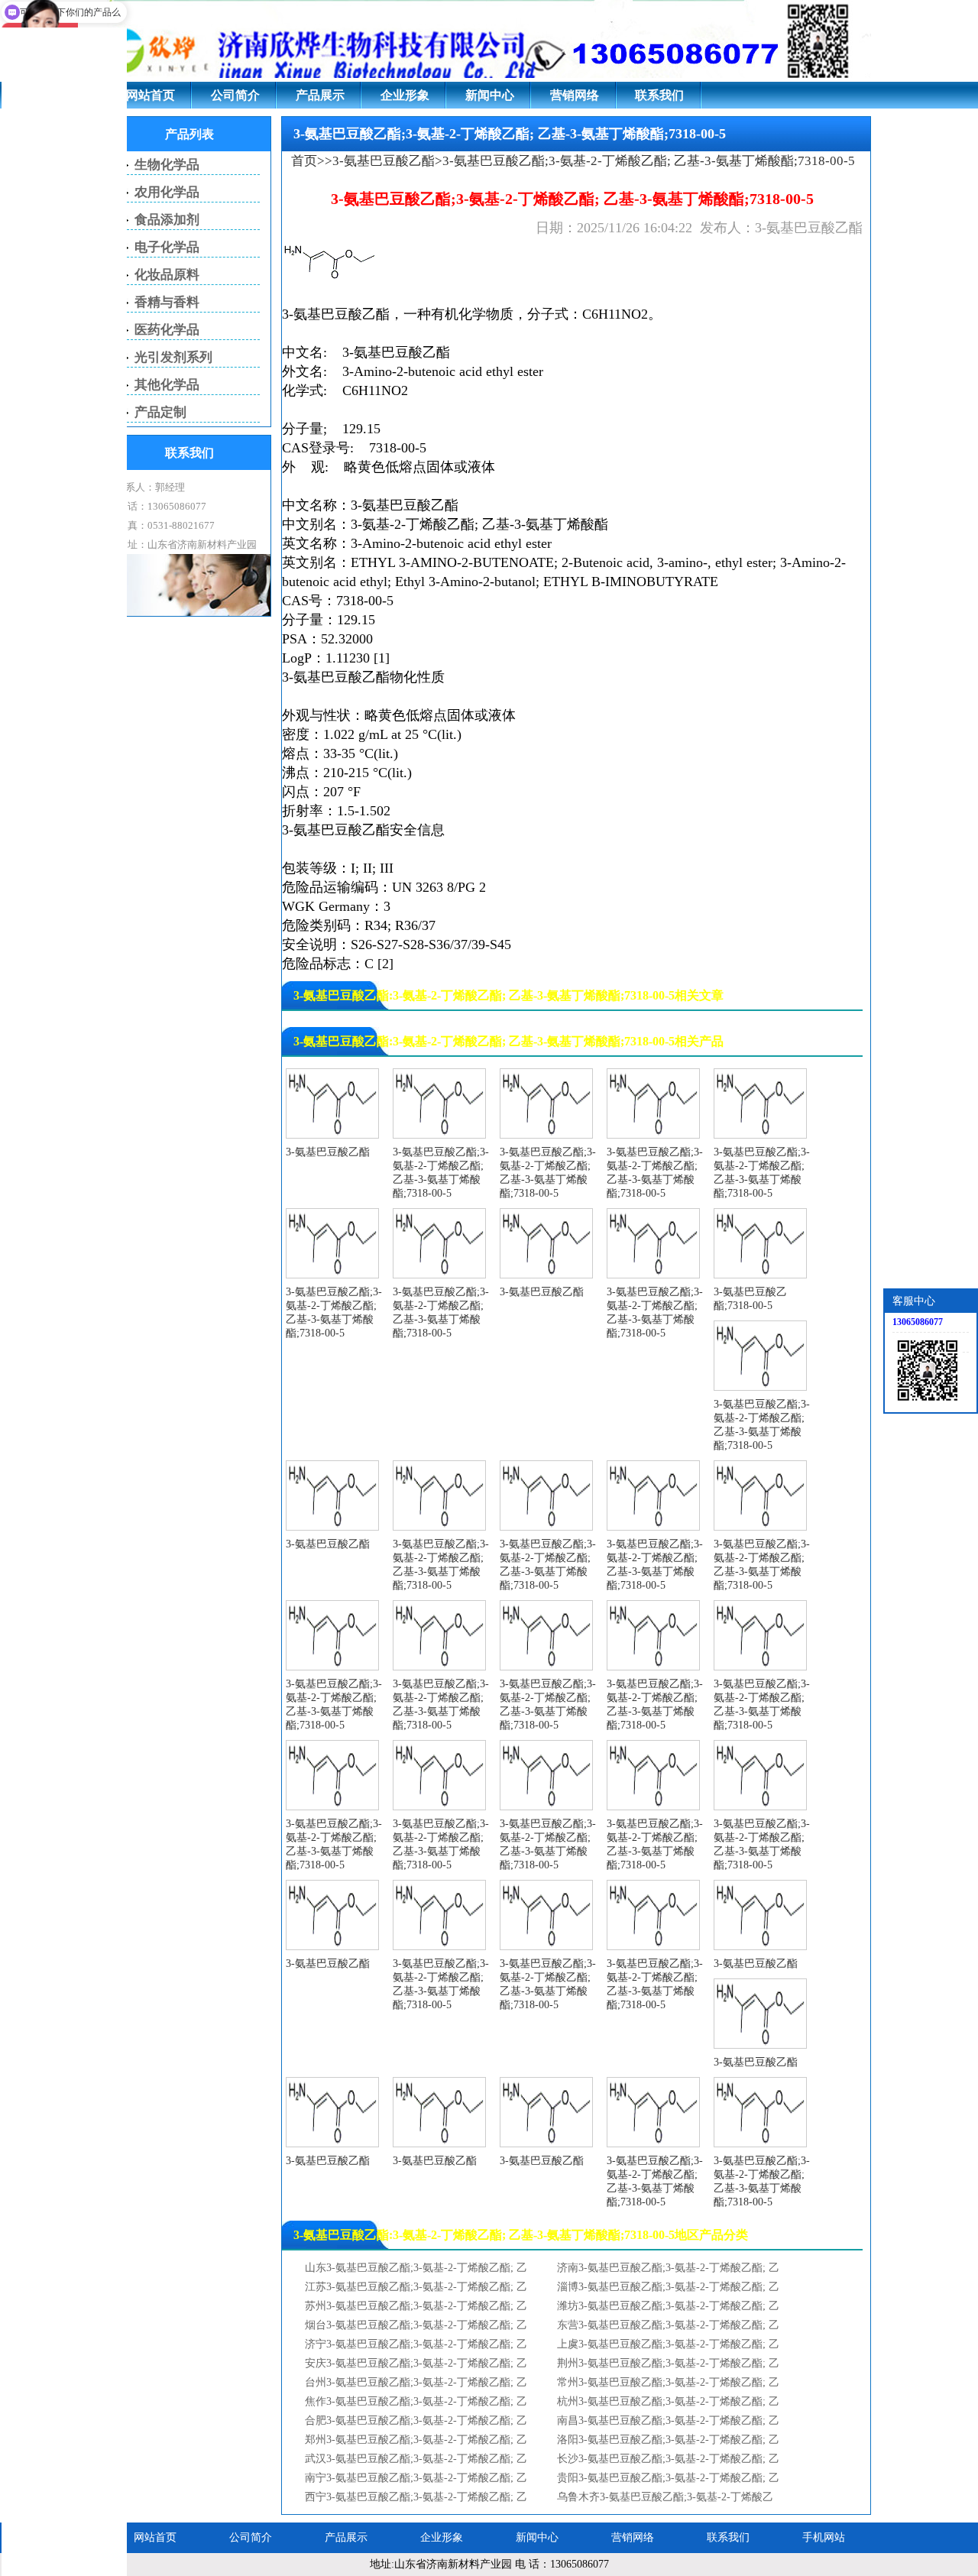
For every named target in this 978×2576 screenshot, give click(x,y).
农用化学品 (167, 192)
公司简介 (235, 95)
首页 (304, 161)
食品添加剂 (167, 220)
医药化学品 (167, 330)
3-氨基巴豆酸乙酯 (384, 161)
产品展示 (320, 95)
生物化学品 (167, 165)
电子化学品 (167, 247)
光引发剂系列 (173, 357)
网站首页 (151, 95)
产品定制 (160, 412)
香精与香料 (167, 302)
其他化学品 (167, 385)
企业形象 (405, 95)
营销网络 (575, 95)
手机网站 (824, 2537)
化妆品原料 (167, 275)
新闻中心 (490, 95)
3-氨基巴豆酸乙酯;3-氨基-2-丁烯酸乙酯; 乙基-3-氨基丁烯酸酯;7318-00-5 (441, 1173)
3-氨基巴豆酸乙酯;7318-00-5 (750, 1299)
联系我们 (659, 95)
